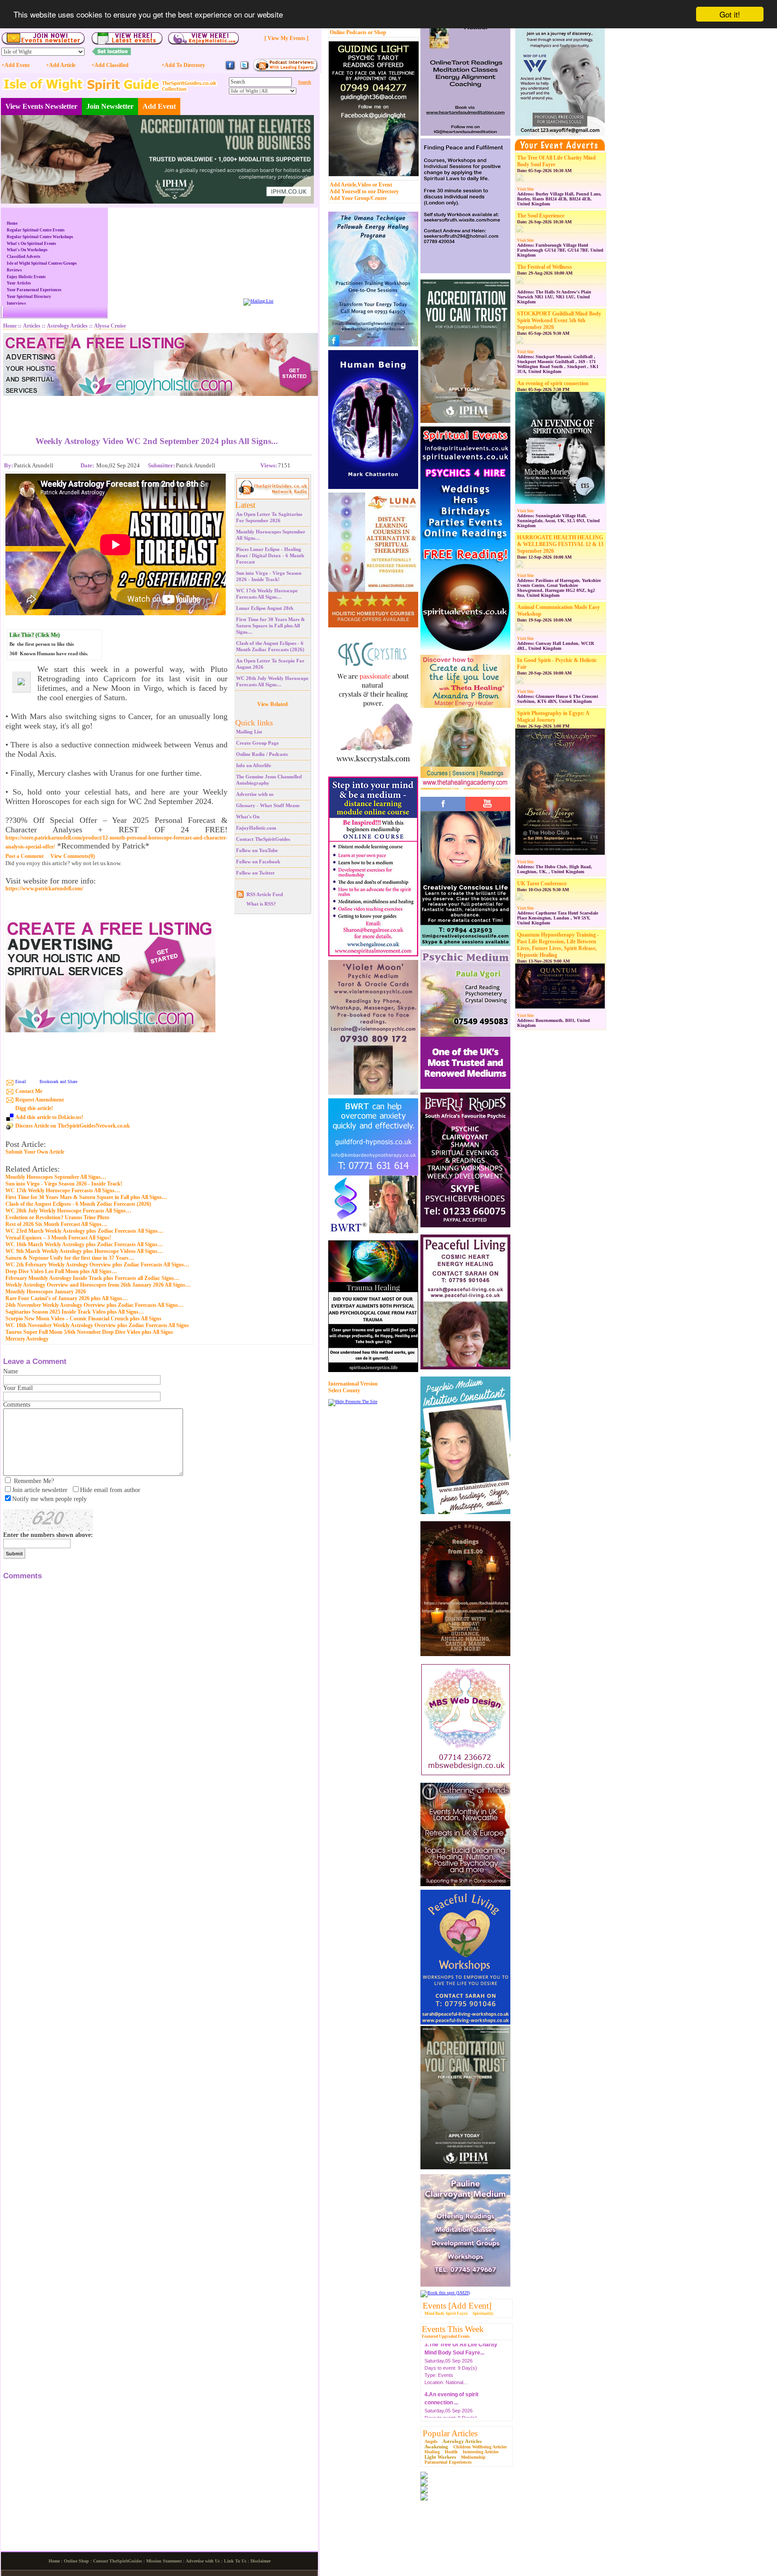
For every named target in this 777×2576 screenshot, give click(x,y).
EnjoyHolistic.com (256, 828)
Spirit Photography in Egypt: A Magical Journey (553, 717)
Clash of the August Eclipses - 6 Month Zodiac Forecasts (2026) (78, 1204)
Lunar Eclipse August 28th (265, 608)
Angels (431, 2441)
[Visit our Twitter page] (244, 69)
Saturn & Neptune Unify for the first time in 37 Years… (70, 1258)
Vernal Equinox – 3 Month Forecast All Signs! (58, 1238)
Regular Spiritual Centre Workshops (40, 237)
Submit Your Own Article (35, 1152)
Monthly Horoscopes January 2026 (46, 1292)
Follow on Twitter (255, 873)
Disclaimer (261, 2561)
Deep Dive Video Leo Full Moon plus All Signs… (61, 1271)
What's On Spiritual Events (31, 244)
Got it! (730, 14)
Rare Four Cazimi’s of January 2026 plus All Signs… (67, 1298)
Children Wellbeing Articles (480, 2447)
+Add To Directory (183, 65)
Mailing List (249, 732)
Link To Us (235, 2561)
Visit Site (525, 189)
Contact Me (29, 1091)
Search (305, 82)
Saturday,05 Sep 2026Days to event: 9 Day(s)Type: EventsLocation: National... (451, 2376)
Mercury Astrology (27, 1339)
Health (451, 2452)
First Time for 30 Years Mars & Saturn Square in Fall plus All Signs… (270, 626)
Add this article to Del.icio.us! (49, 1117)
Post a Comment (25, 856)
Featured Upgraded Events (446, 2336)
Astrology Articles (462, 2441)
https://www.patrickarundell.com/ (44, 889)
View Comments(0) (73, 856)
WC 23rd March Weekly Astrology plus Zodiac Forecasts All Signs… (84, 1231)
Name (11, 1371)
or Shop (377, 32)
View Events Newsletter (41, 106)
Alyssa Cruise (110, 326)
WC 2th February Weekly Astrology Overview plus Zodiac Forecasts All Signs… (97, 1265)
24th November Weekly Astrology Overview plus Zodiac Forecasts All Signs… (94, 1305)
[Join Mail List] (258, 301)
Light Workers (440, 2457)
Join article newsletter (40, 1490)
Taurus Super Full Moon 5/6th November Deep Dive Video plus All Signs (89, 1332)
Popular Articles (450, 2433)
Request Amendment (40, 1100)
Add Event (159, 106)
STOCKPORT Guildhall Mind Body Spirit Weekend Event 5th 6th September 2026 (559, 320)
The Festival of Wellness (545, 267)
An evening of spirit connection (553, 383)
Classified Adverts (24, 257)
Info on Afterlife (254, 765)
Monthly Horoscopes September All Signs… (56, 1177)
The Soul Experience (541, 216)
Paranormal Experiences (448, 2462)
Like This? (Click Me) (35, 635)
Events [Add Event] (457, 2306)
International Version (353, 1384)
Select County (344, 1390)
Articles (32, 326)
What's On (248, 817)
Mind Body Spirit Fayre (446, 2314)
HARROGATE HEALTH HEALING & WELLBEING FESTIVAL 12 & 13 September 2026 (560, 544)
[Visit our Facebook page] (230, 69)
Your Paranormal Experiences (34, 290)
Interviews (16, 303)
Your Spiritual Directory (29, 297)
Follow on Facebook (258, 862)
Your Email (18, 1388)
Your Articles (19, 283)
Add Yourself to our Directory (364, 191)
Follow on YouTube (257, 850)
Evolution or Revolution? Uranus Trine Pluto (57, 1217)
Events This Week (453, 2329)
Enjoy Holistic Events (26, 277)
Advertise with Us (203, 2561)
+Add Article (61, 65)
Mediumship (473, 2457)
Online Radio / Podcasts (262, 754)
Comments (17, 1405)
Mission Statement (164, 2561)
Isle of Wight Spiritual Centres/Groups (42, 263)
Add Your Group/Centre (358, 198)
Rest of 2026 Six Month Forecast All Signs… (56, 1224)
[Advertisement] (157, 409)
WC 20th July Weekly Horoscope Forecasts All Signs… (68, 1211)
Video (364, 185)
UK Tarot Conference (542, 884)
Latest (245, 505)
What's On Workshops (27, 250)
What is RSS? (261, 904)
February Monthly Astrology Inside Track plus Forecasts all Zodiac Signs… (92, 1278)
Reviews (14, 270)
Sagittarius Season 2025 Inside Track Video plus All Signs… (75, 1312)
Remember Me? (34, 1481)
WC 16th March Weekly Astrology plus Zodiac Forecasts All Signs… (84, 1244)
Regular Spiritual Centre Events (36, 230)
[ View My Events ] (286, 38)
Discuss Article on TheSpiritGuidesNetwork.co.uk (73, 1126)
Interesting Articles (481, 2452)
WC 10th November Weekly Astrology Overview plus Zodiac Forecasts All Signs (97, 1325)
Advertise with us (255, 794)
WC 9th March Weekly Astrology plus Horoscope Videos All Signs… (84, 1251)
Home (12, 223)
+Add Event (16, 65)
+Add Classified (110, 65)
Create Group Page (257, 743)
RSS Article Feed (265, 894)
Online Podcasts (348, 32)
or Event (382, 185)
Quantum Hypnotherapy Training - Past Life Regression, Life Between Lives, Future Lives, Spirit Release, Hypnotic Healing (558, 945)
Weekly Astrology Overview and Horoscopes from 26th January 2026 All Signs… (98, 1285)
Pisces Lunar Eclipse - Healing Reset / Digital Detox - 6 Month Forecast (270, 555)
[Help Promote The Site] (353, 1401)
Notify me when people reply (49, 1499)
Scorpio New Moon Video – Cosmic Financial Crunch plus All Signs (83, 1319)
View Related (272, 704)
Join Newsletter (110, 106)
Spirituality (483, 2314)
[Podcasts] (285, 70)
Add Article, (344, 185)
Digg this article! (34, 1108)
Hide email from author (110, 1490)
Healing (432, 2452)
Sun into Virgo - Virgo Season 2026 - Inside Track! (64, 1184)
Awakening (436, 2447)
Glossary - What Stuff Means (268, 805)
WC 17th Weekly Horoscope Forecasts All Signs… (63, 1190)
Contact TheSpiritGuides (263, 839)
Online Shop (76, 2561)
